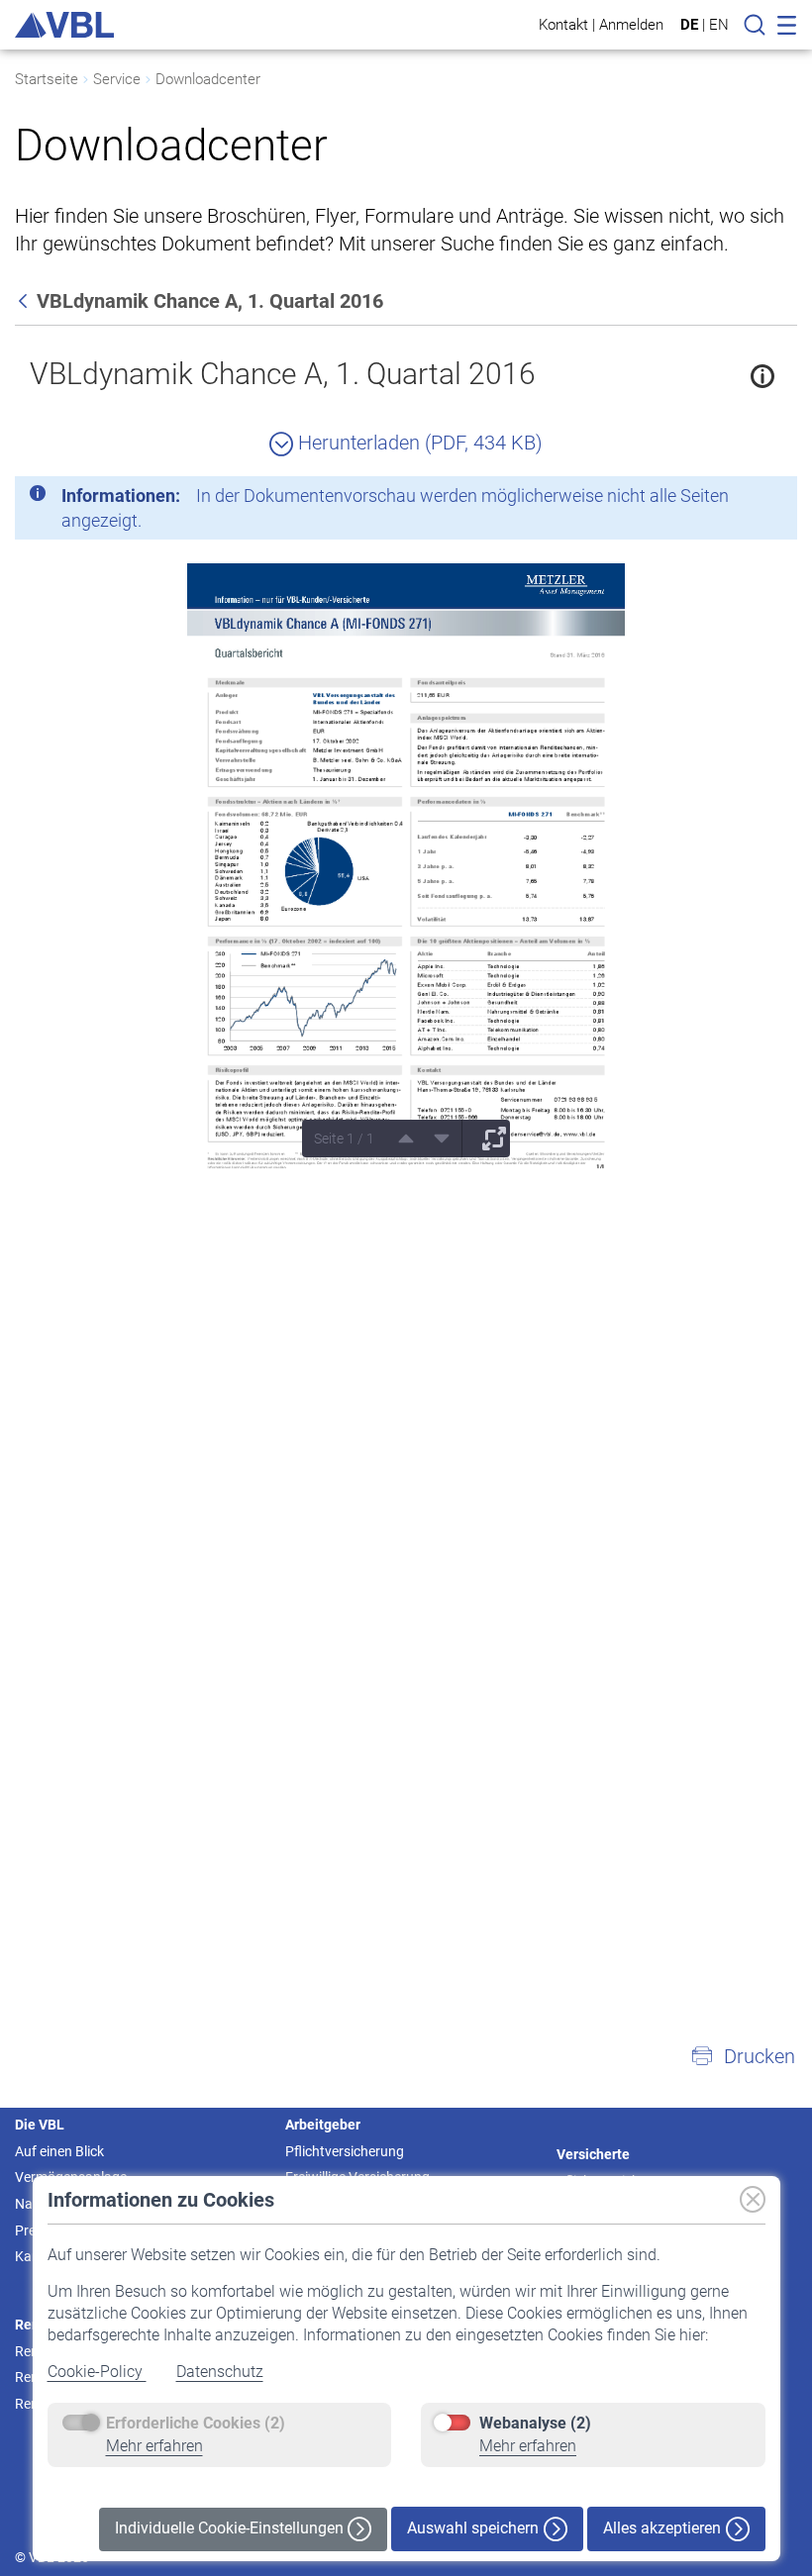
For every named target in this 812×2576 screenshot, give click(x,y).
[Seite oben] (399, 1139)
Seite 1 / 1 (344, 1139)
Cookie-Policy (97, 2372)
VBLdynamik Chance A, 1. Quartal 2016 (283, 374)
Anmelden (631, 24)
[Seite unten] (435, 1139)
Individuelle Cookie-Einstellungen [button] (231, 2528)
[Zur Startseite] (64, 25)
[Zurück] (25, 301)
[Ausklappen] (487, 1139)
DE (689, 25)
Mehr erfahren (154, 2446)
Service (117, 79)
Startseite (47, 79)
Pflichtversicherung (345, 2151)
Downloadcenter (208, 79)
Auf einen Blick (59, 2151)
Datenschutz (220, 2372)
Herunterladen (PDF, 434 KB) (418, 443)
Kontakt (563, 24)
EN (719, 25)
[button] (743, 2056)
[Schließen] (728, 499)
